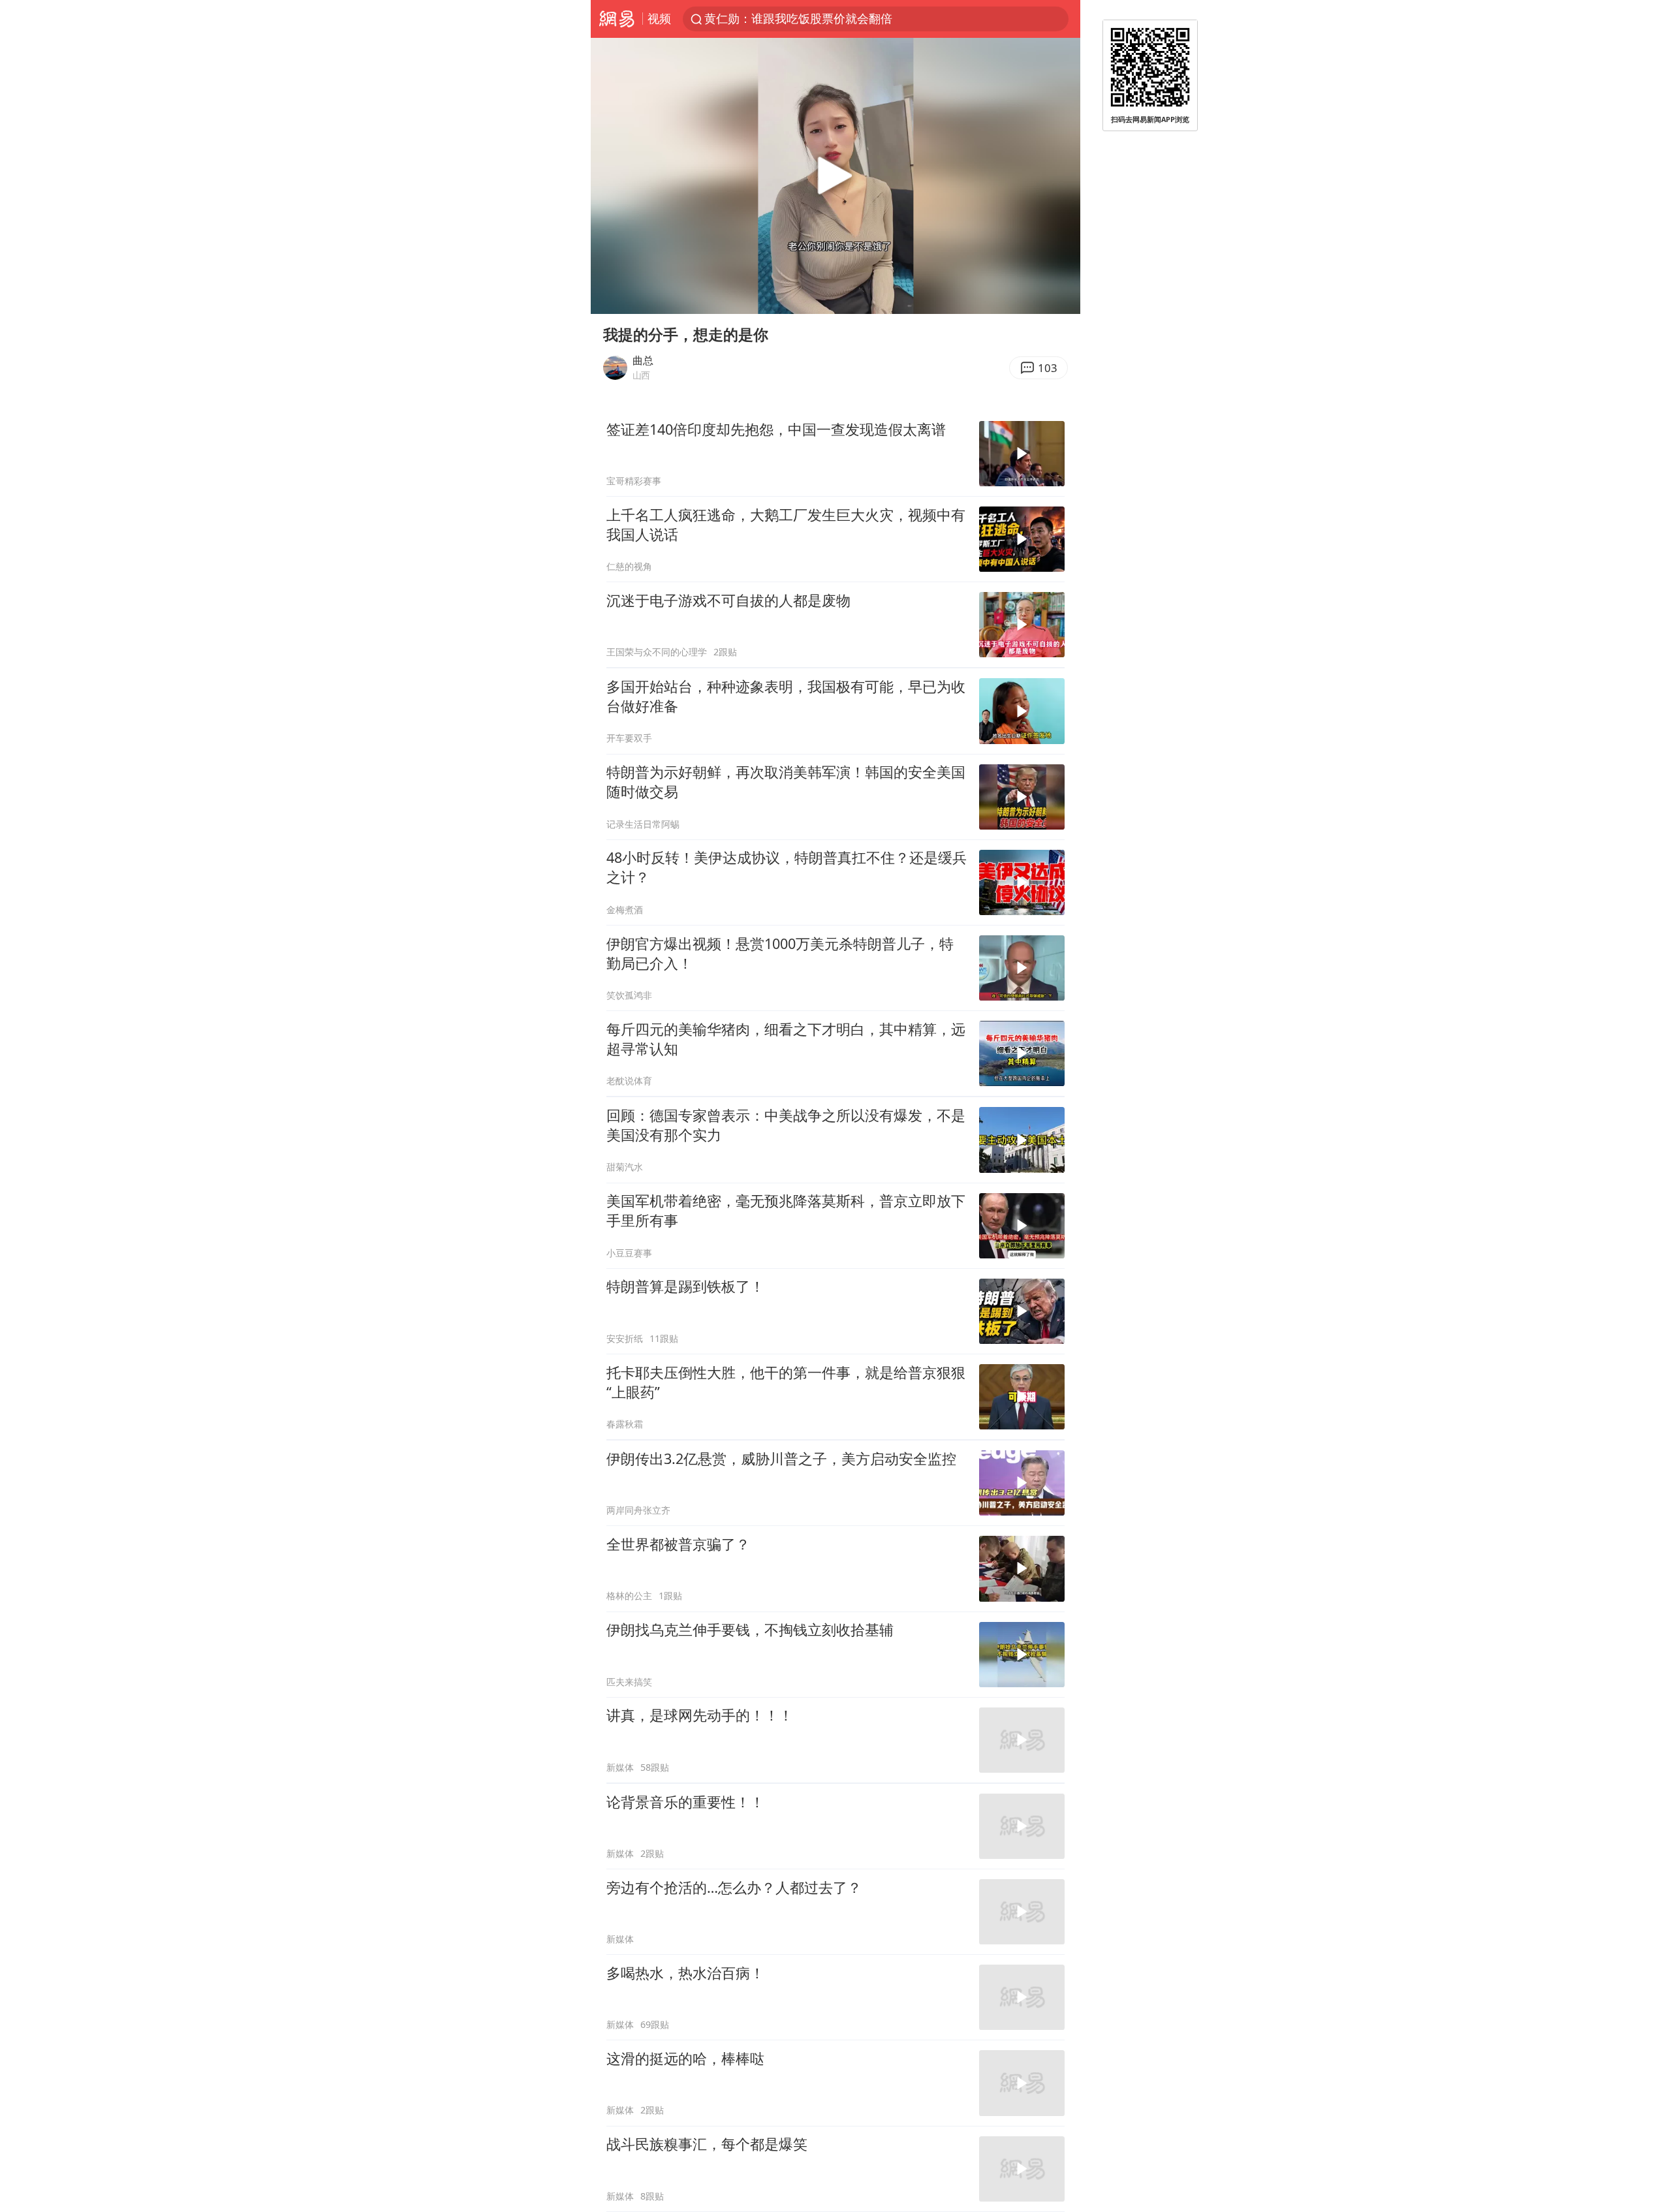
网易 (617, 19)
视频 (659, 18)
